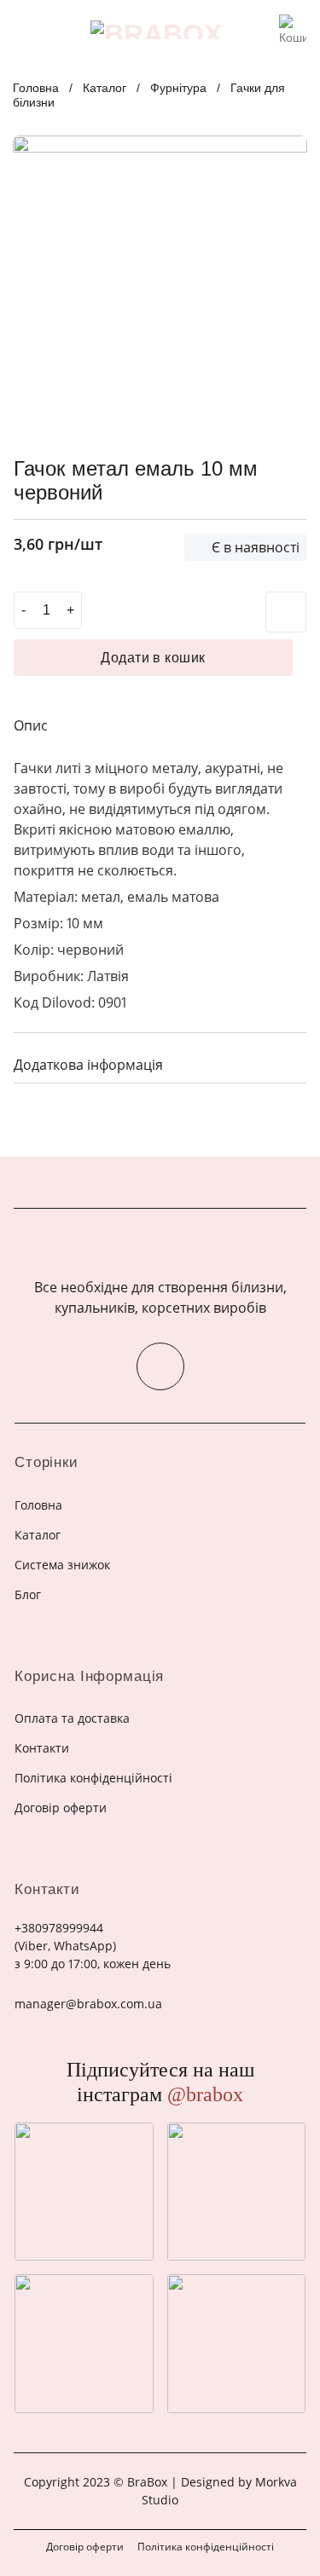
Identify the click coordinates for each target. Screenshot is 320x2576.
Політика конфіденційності (206, 2547)
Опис (31, 725)
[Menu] (24, 29)
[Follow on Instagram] (160, 1366)
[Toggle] (287, 1063)
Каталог (105, 88)
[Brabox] (156, 30)
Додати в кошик (153, 658)
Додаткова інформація (88, 1065)
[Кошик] (293, 25)
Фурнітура (178, 88)
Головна (36, 88)
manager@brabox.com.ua (88, 2004)
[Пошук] (261, 30)
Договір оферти (85, 2547)
